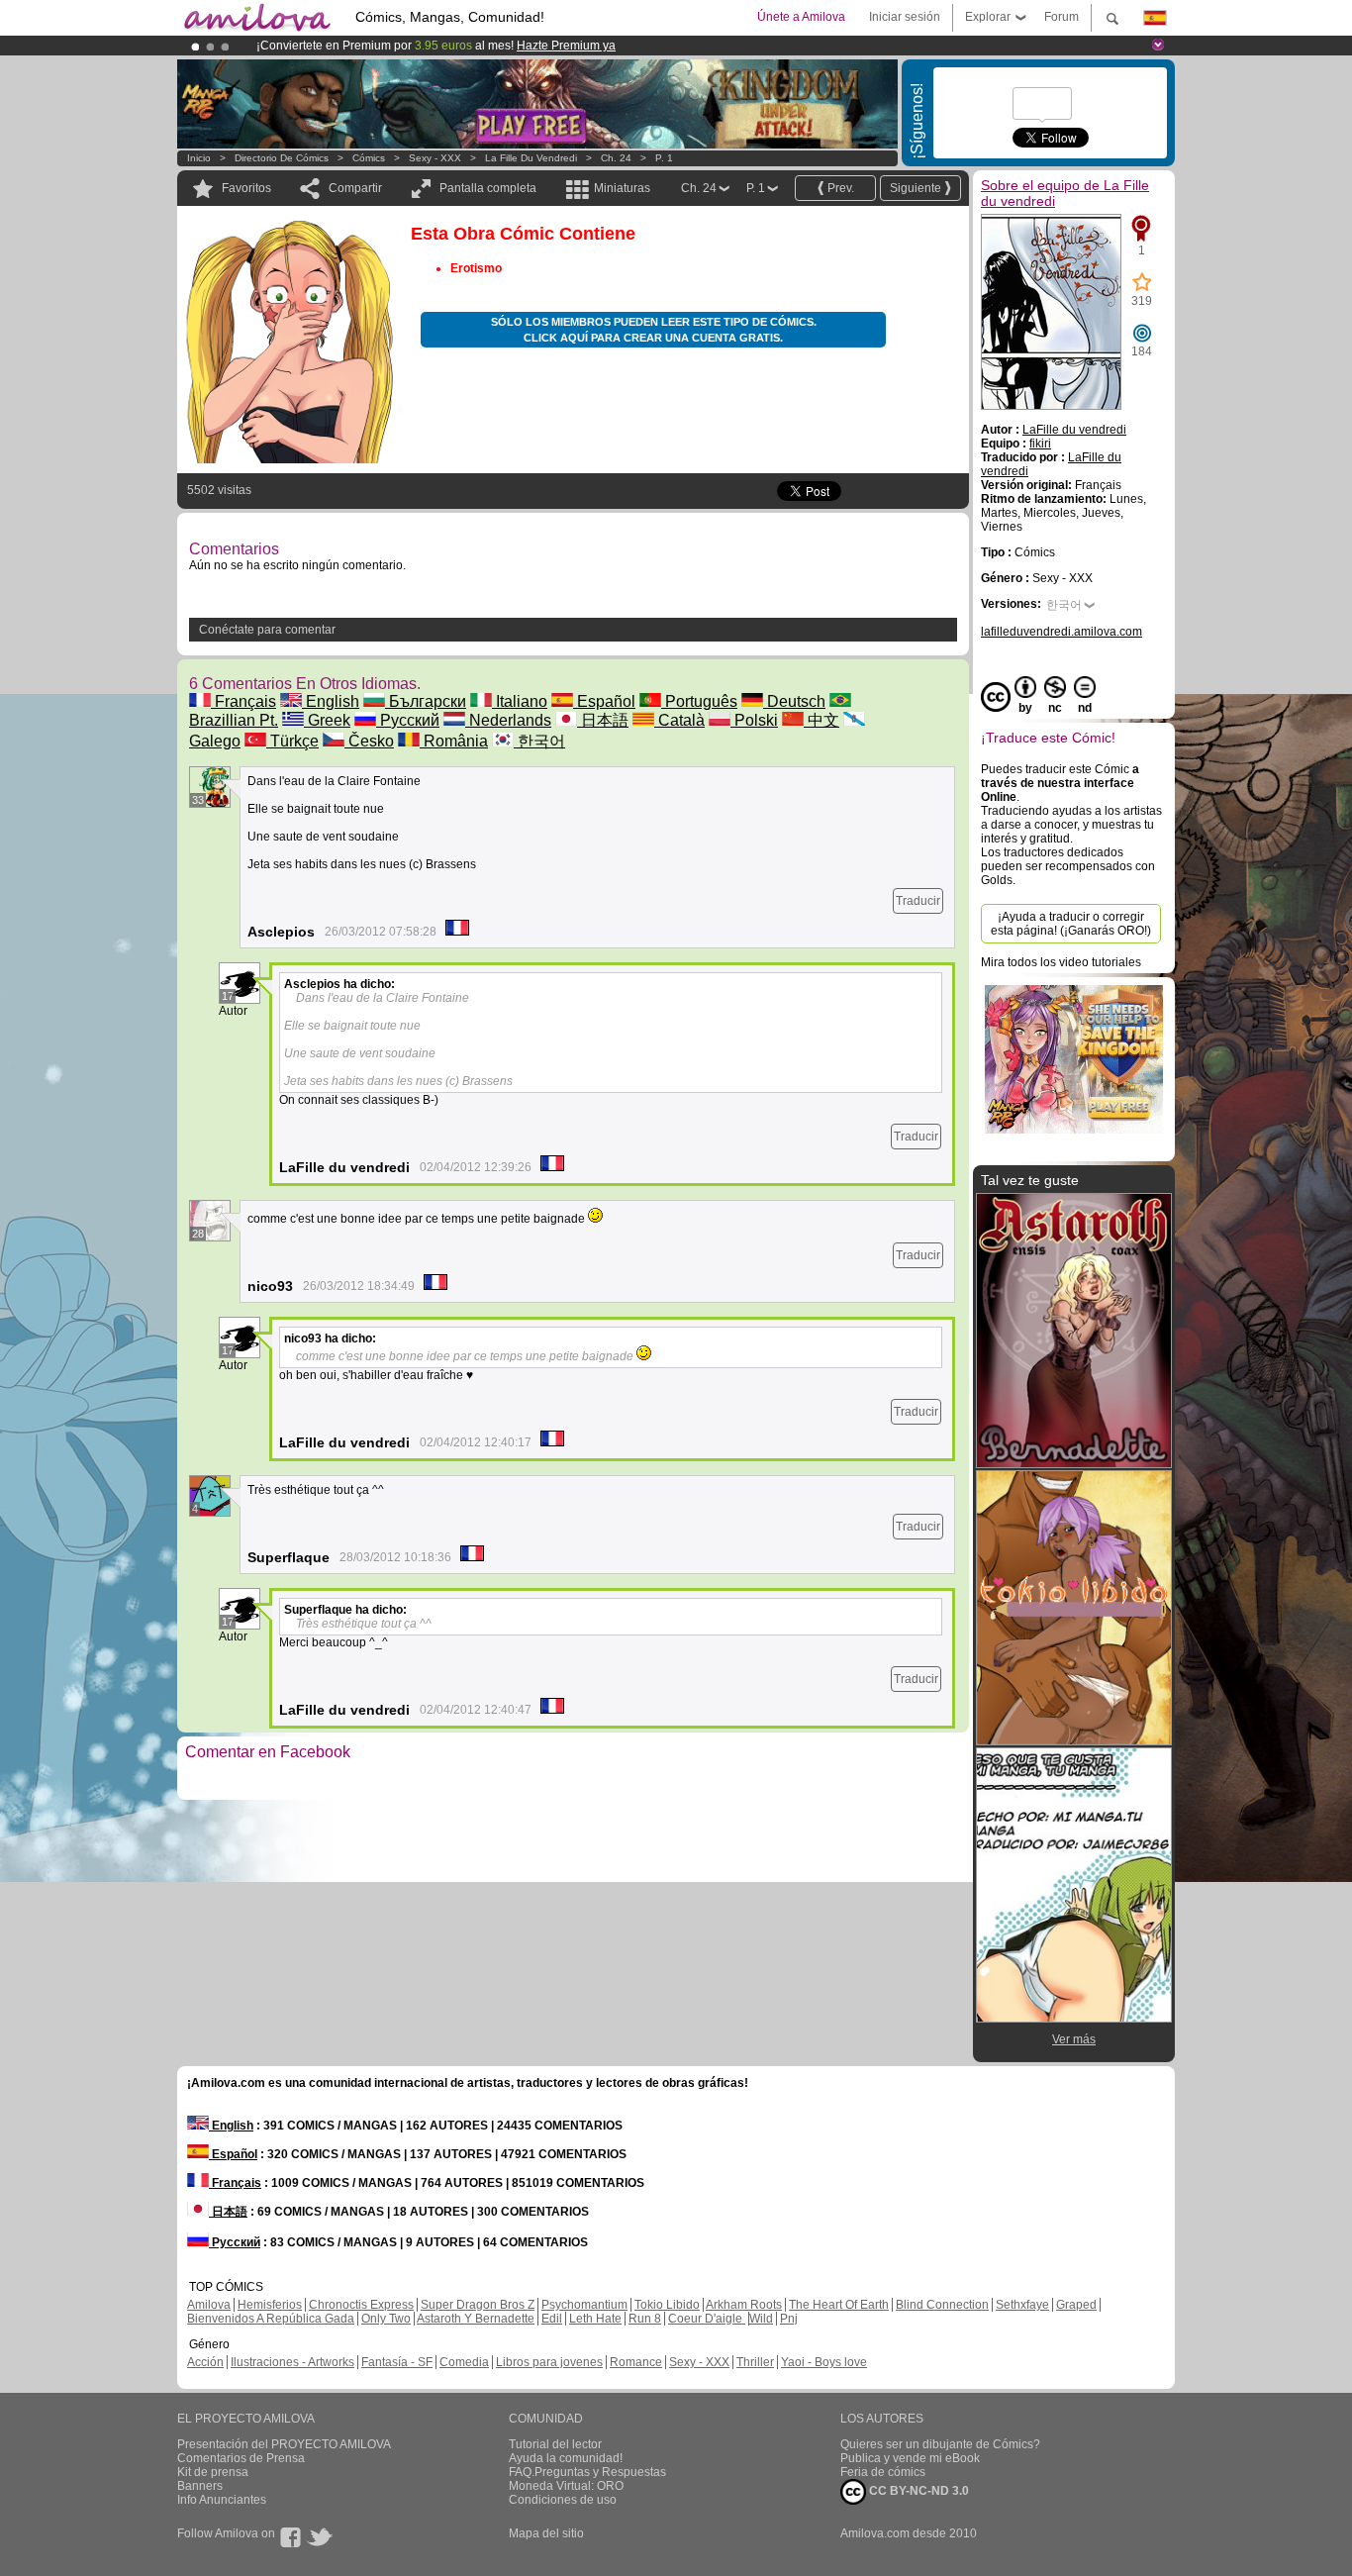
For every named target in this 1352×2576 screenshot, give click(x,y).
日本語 (603, 720)
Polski (754, 720)
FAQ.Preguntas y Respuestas (587, 2472)
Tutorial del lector (555, 2444)
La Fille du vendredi (531, 158)
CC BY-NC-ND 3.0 (917, 2491)
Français (243, 701)
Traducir (918, 901)
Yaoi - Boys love (824, 2362)
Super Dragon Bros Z (478, 2305)
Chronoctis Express (361, 2305)
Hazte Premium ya (566, 46)
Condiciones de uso (563, 2500)
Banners (200, 2486)
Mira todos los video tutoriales (1061, 962)
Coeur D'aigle (707, 2319)
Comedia (464, 2362)
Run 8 (645, 2319)
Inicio (199, 158)
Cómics (370, 158)
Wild (761, 2319)
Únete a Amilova (801, 17)
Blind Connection (942, 2305)
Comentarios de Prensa (241, 2458)
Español (604, 701)
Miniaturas (622, 188)
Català (679, 720)
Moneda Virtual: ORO (566, 2486)
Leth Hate (595, 2319)
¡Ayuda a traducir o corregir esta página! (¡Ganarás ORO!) (1071, 924)
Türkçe (292, 741)
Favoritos (246, 188)
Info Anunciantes (222, 2500)
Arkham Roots (744, 2305)
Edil (552, 2319)
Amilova (209, 2305)
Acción (205, 2362)
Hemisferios (270, 2305)
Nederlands (508, 720)
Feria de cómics (883, 2472)
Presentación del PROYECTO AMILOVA (284, 2444)
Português (699, 701)
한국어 (539, 741)
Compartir (355, 188)
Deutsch (794, 701)
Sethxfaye (1022, 2305)
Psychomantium (584, 2305)
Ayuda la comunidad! (566, 2458)
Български (426, 701)
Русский (408, 720)
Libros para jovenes (549, 2362)
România (454, 741)
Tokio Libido (667, 2305)
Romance (636, 2362)
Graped (1076, 2305)
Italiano (520, 701)
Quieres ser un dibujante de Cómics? (940, 2444)
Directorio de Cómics (282, 158)
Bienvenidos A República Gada (271, 2319)
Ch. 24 (616, 158)
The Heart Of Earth (839, 2305)
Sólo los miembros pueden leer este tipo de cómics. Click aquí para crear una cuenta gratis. (654, 330)
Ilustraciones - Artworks (292, 2362)
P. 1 (664, 158)
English (331, 701)
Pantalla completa (488, 188)
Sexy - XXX (435, 158)
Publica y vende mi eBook (910, 2458)
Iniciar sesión (905, 17)
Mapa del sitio (546, 2533)
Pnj (789, 2319)
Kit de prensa (213, 2472)
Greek (327, 720)
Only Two (386, 2319)
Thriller (755, 2362)
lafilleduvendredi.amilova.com (1062, 632)
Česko (369, 741)
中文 (821, 720)
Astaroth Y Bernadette (476, 2319)
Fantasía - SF (397, 2362)
